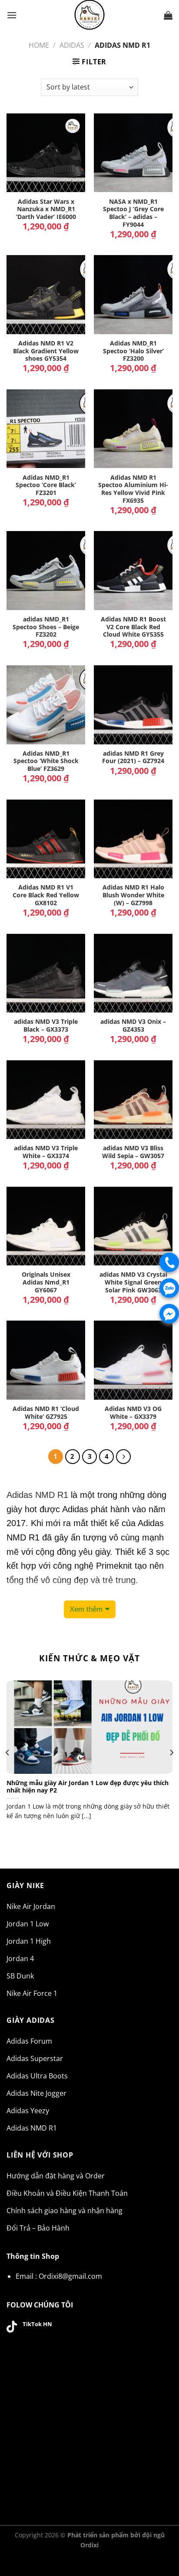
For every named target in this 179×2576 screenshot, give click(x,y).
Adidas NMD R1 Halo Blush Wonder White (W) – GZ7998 (133, 895)
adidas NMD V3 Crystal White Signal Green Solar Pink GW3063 (133, 1282)
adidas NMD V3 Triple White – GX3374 (46, 1152)
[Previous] (8, 1753)
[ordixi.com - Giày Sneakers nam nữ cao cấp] (89, 15)
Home (39, 45)
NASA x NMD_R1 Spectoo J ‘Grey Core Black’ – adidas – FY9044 (133, 213)
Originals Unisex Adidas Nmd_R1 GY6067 (46, 1282)
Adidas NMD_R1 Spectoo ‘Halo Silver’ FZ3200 (133, 351)
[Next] (171, 1753)
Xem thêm (86, 1609)
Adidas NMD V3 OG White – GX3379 (133, 1412)
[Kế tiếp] (123, 1457)
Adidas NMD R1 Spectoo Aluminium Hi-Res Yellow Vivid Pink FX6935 (133, 489)
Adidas (72, 45)
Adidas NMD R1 (37, 1495)
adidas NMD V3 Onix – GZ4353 (133, 1025)
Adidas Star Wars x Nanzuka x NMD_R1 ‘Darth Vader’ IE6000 (46, 209)
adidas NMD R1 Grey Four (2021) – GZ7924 (133, 757)
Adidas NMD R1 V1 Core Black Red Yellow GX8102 (46, 895)
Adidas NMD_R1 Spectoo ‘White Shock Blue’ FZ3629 (46, 761)
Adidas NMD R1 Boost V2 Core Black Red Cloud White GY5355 (133, 627)
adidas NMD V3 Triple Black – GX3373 (46, 1025)
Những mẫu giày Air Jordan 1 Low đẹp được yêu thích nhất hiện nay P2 (88, 1787)
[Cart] (168, 15)
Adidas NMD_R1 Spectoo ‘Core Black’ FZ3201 (46, 485)
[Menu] (12, 15)
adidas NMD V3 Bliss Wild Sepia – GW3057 (133, 1152)
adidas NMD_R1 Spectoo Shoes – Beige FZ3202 (46, 627)
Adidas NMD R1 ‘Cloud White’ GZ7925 (46, 1412)
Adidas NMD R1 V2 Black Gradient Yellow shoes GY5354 (46, 351)
